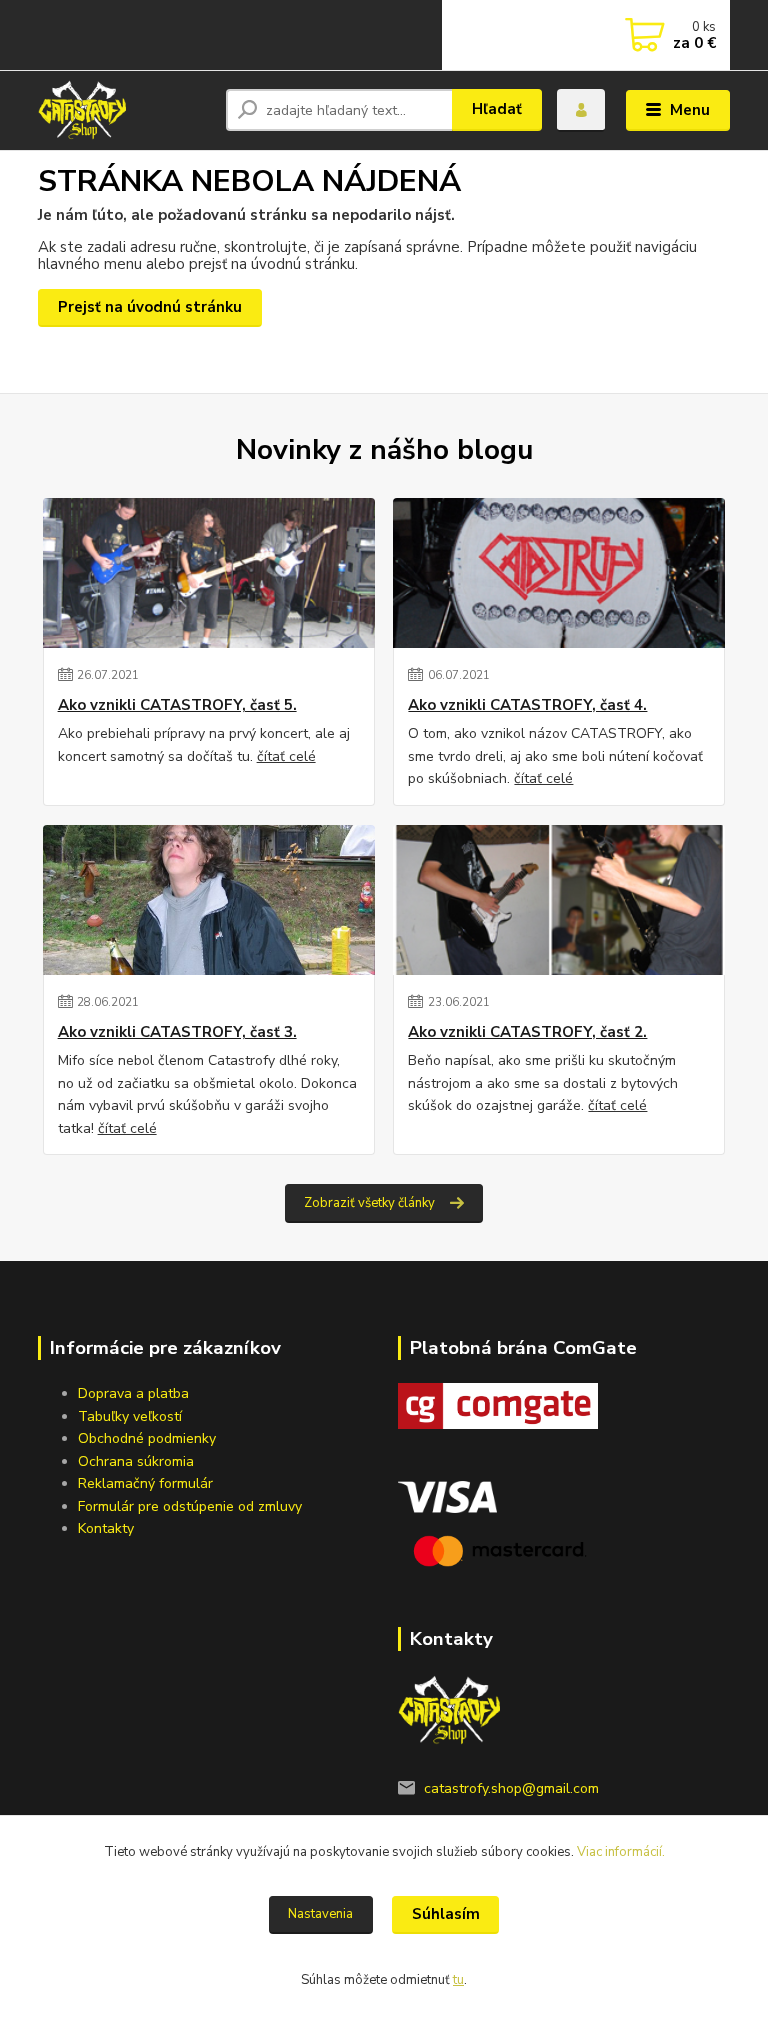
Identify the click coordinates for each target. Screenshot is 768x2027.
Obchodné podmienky (147, 1438)
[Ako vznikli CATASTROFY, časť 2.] (559, 900)
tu (458, 1980)
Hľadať (497, 109)
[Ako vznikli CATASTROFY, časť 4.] (559, 573)
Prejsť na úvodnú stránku (150, 307)
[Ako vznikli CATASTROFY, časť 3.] (209, 900)
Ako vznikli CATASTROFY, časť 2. (527, 1032)
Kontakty (106, 1528)
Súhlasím (446, 1914)
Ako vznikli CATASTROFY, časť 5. (177, 705)
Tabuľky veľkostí (130, 1416)
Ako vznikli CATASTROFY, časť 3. (177, 1032)
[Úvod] (124, 110)
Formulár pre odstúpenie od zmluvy (190, 1506)
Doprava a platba (133, 1393)
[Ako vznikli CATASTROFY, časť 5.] (209, 573)
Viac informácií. (621, 1852)
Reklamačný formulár (145, 1483)
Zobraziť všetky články (369, 1203)
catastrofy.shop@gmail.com (511, 1788)
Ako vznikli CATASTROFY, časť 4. (527, 705)
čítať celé (286, 756)
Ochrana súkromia (136, 1461)
